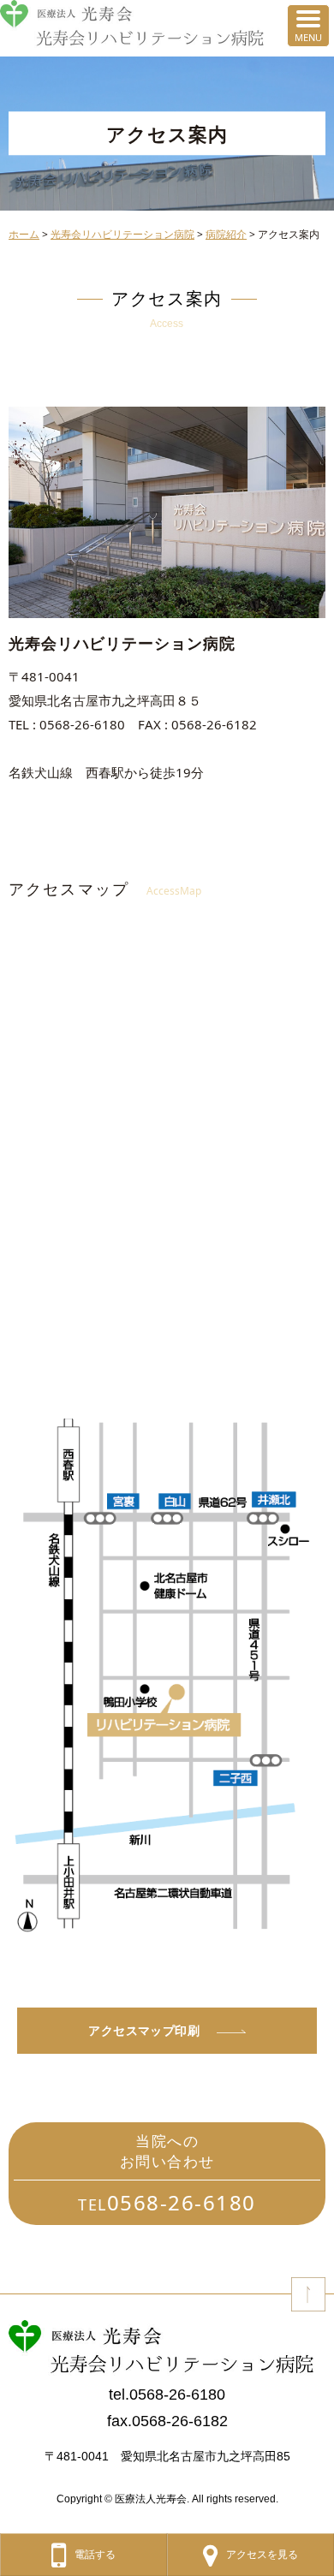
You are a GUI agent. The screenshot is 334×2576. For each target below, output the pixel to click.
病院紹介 (226, 234)
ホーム (24, 234)
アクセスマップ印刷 (144, 2030)
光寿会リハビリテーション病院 (122, 234)
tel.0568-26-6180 (167, 2395)
